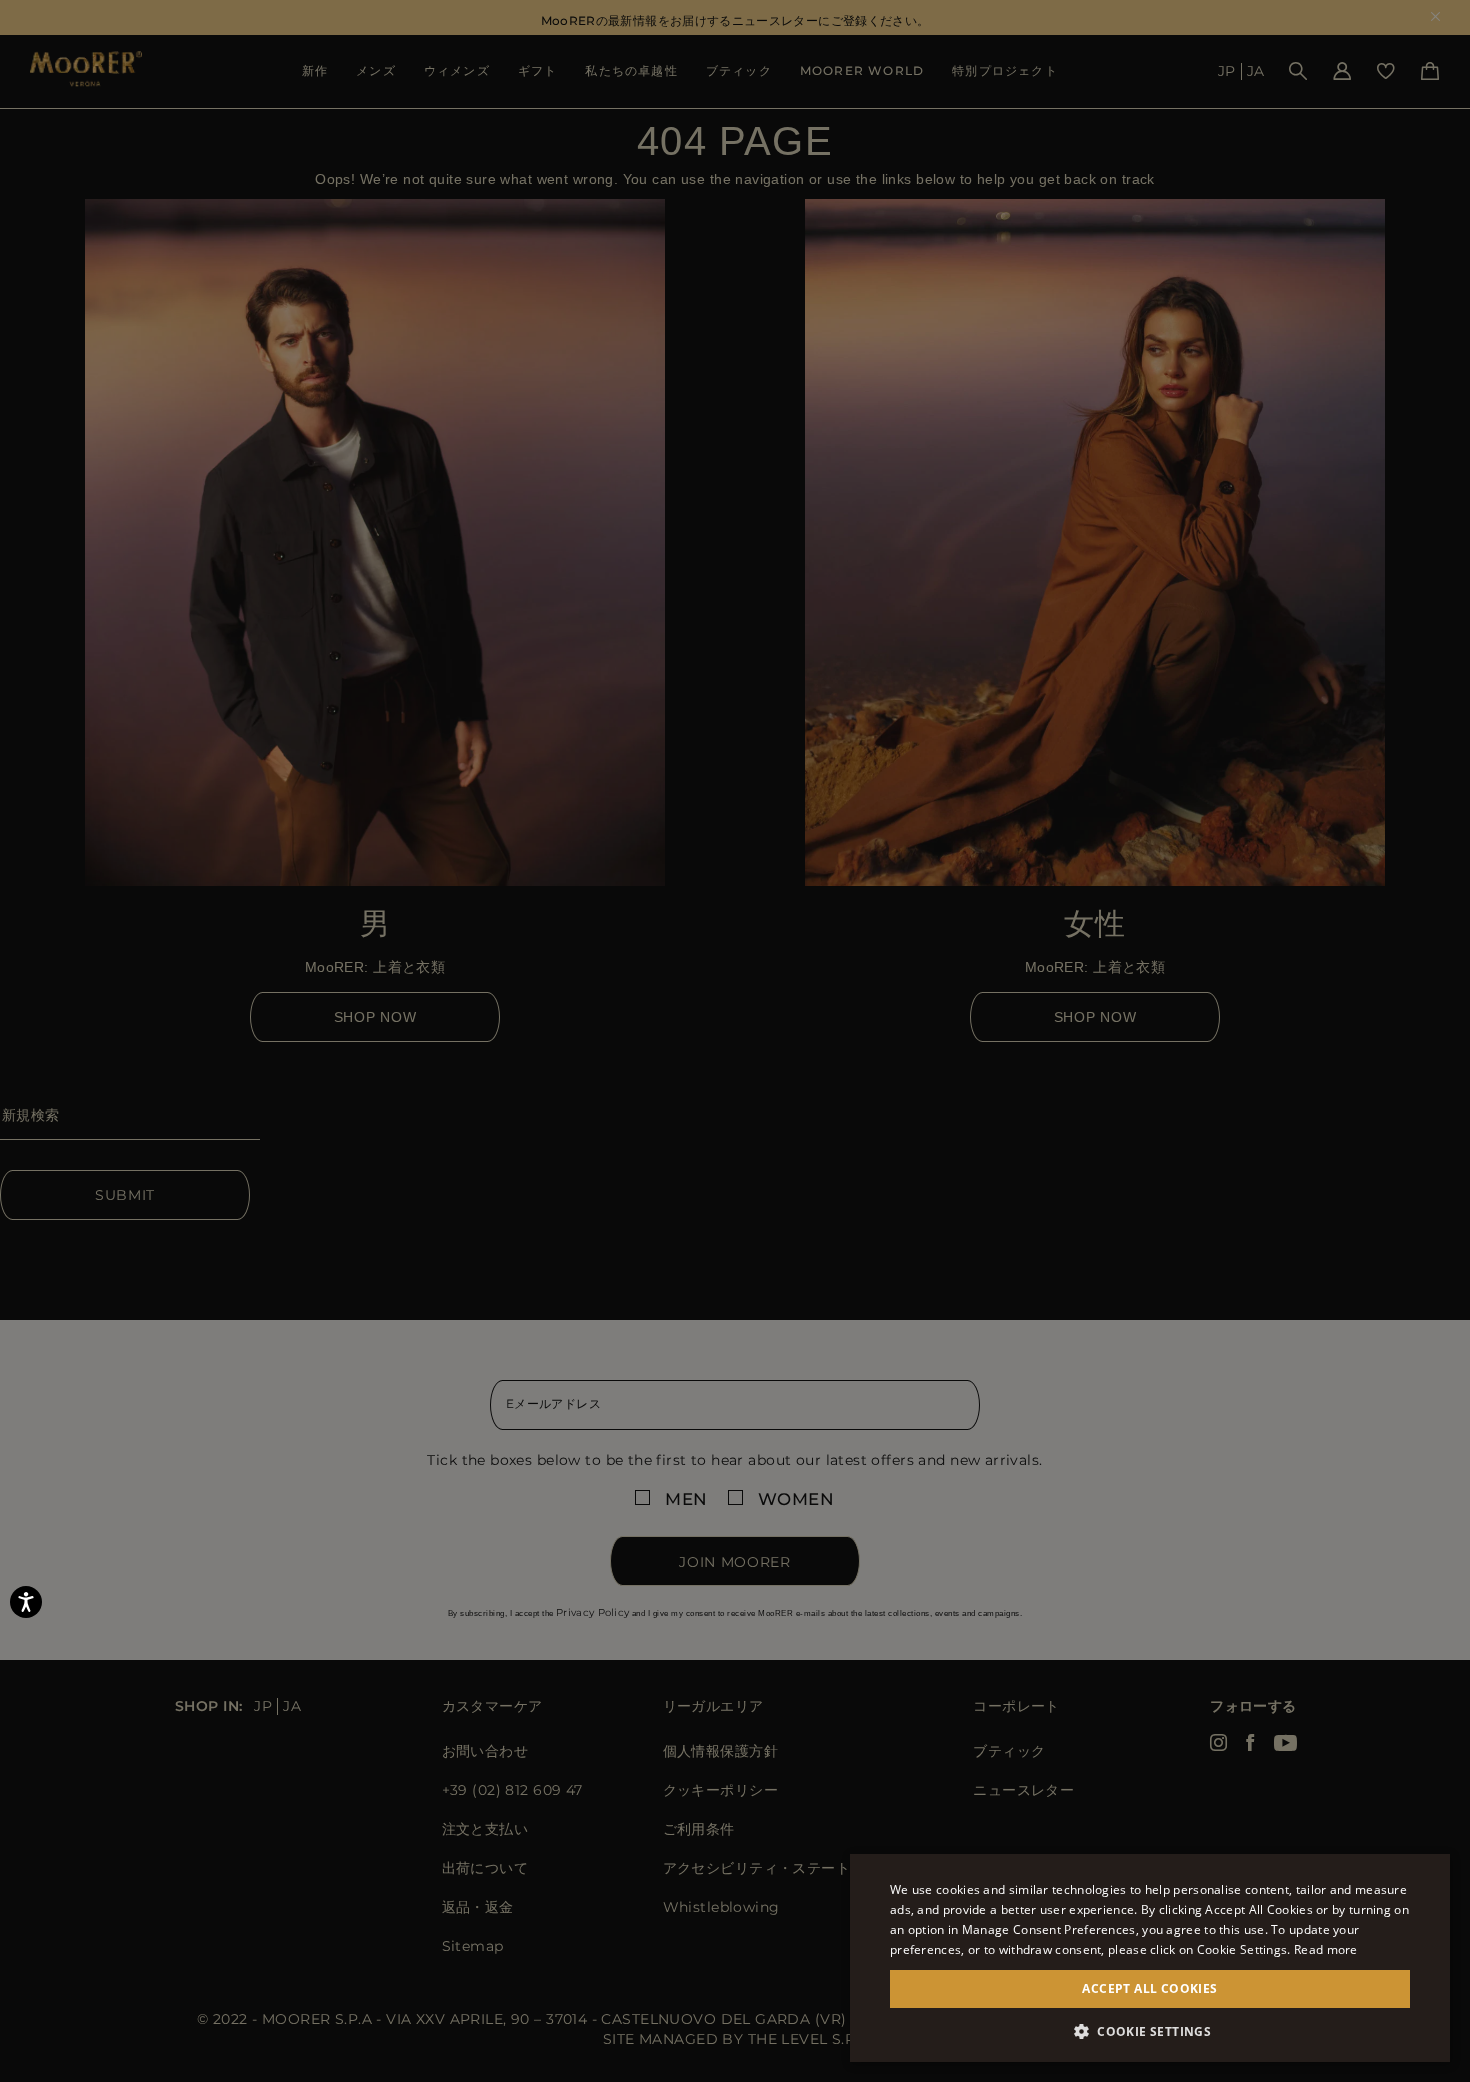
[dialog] (735, 1041)
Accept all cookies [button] (1149, 1988)
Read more (1326, 1949)
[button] (1150, 2031)
